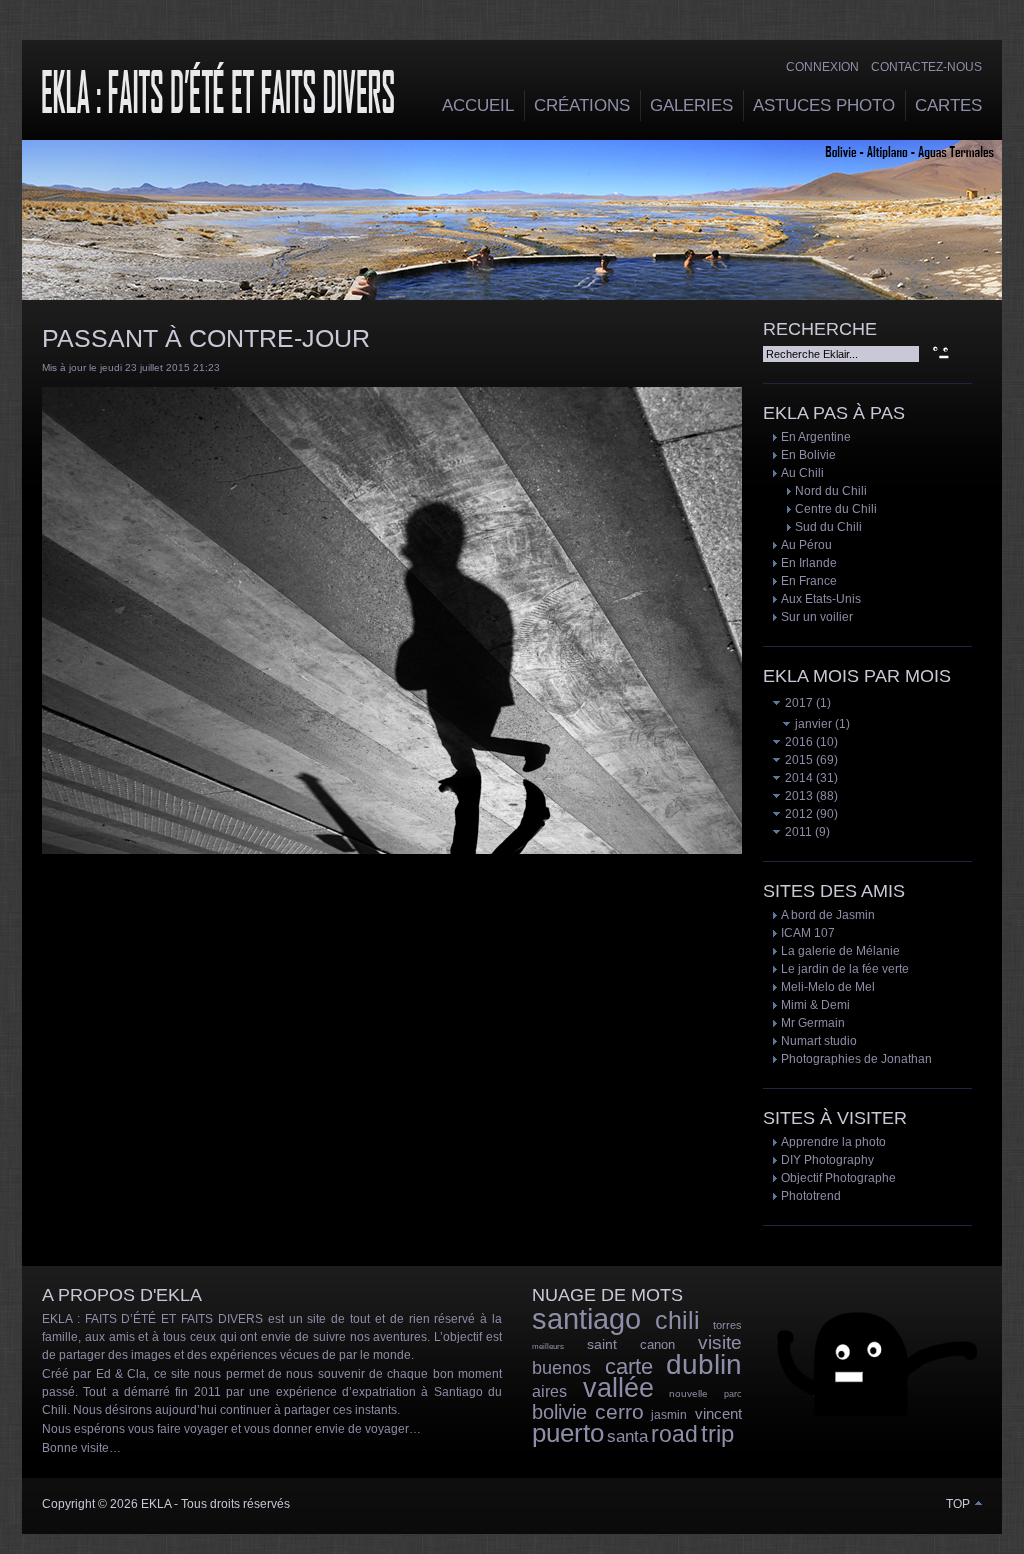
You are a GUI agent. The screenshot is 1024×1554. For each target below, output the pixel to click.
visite (720, 1342)
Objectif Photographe (838, 1178)
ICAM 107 (808, 933)
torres (727, 1325)
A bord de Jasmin (828, 915)
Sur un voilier (817, 617)
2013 (797, 796)
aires (549, 1391)
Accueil (478, 105)
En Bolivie (808, 455)
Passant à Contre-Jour (206, 338)
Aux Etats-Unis (821, 599)
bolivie (559, 1412)
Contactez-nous (926, 67)
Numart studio (819, 1041)
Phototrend (811, 1196)
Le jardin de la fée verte (845, 969)
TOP (959, 1504)
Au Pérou (806, 545)
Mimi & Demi (815, 1005)
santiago (586, 1319)
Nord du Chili (831, 491)
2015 (797, 760)
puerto (568, 1433)
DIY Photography (827, 1160)
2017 (797, 703)
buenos (561, 1368)
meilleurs (548, 1346)
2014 (797, 778)
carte (629, 1366)
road (674, 1434)
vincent (718, 1413)
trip (717, 1433)
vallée (618, 1388)
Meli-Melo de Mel (828, 987)
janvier (812, 724)
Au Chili (802, 473)
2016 (797, 742)
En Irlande (809, 563)
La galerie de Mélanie (840, 951)
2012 (797, 814)
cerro (619, 1411)
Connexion (822, 67)
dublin (704, 1364)
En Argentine (816, 437)
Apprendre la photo (833, 1142)
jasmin (669, 1415)
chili (677, 1320)
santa (627, 1436)
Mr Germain (813, 1023)
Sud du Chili (828, 527)
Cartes (948, 105)
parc (733, 1394)
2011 (797, 832)
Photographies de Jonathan (856, 1059)
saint (602, 1344)
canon (657, 1344)
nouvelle (688, 1393)
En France (809, 581)
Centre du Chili (836, 509)
